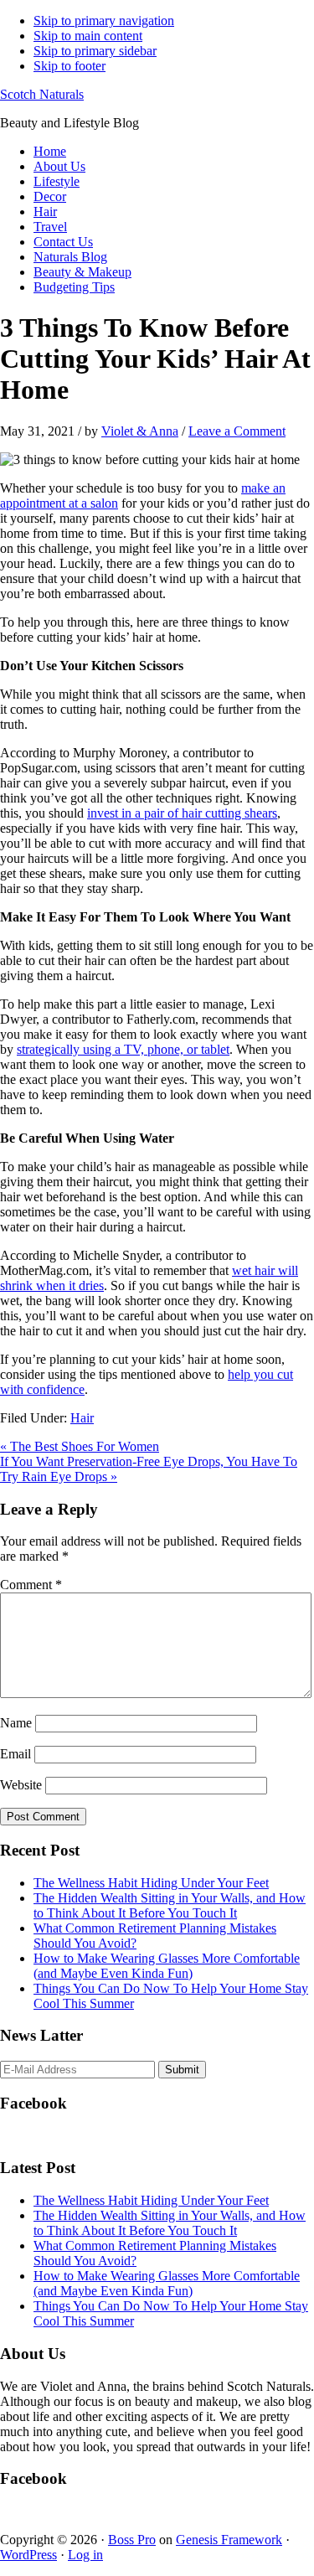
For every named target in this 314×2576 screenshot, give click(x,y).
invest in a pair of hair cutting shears (182, 813)
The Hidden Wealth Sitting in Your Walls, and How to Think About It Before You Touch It (170, 1905)
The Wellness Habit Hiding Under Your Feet (151, 1883)
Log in (85, 2555)
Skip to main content (88, 36)
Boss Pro (132, 2540)
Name (16, 1723)
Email (15, 1754)
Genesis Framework (229, 2540)
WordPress (28, 2555)
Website (21, 1785)
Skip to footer (69, 66)
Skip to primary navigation (104, 21)
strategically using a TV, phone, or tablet (123, 1049)
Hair (82, 1418)
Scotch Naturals (42, 94)
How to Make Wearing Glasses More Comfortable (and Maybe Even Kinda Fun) (167, 1966)
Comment (31, 1585)
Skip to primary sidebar (95, 51)
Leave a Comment (237, 431)
